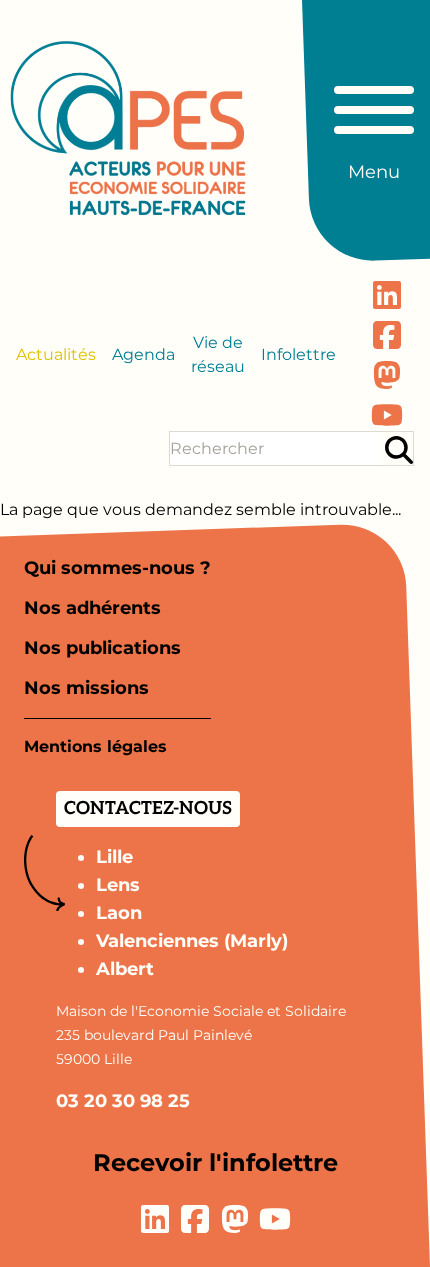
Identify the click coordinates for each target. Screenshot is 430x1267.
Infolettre (298, 354)
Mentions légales (95, 746)
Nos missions (86, 688)
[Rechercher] (399, 449)
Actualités (56, 354)
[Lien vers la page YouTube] (387, 415)
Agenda (143, 354)
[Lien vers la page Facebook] (387, 335)
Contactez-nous (148, 808)
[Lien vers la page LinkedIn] (387, 295)
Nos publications (102, 648)
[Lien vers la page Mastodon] (387, 375)
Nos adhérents (92, 608)
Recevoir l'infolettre (215, 1162)
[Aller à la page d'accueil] (128, 128)
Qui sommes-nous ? (117, 568)
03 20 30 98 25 (123, 1101)
